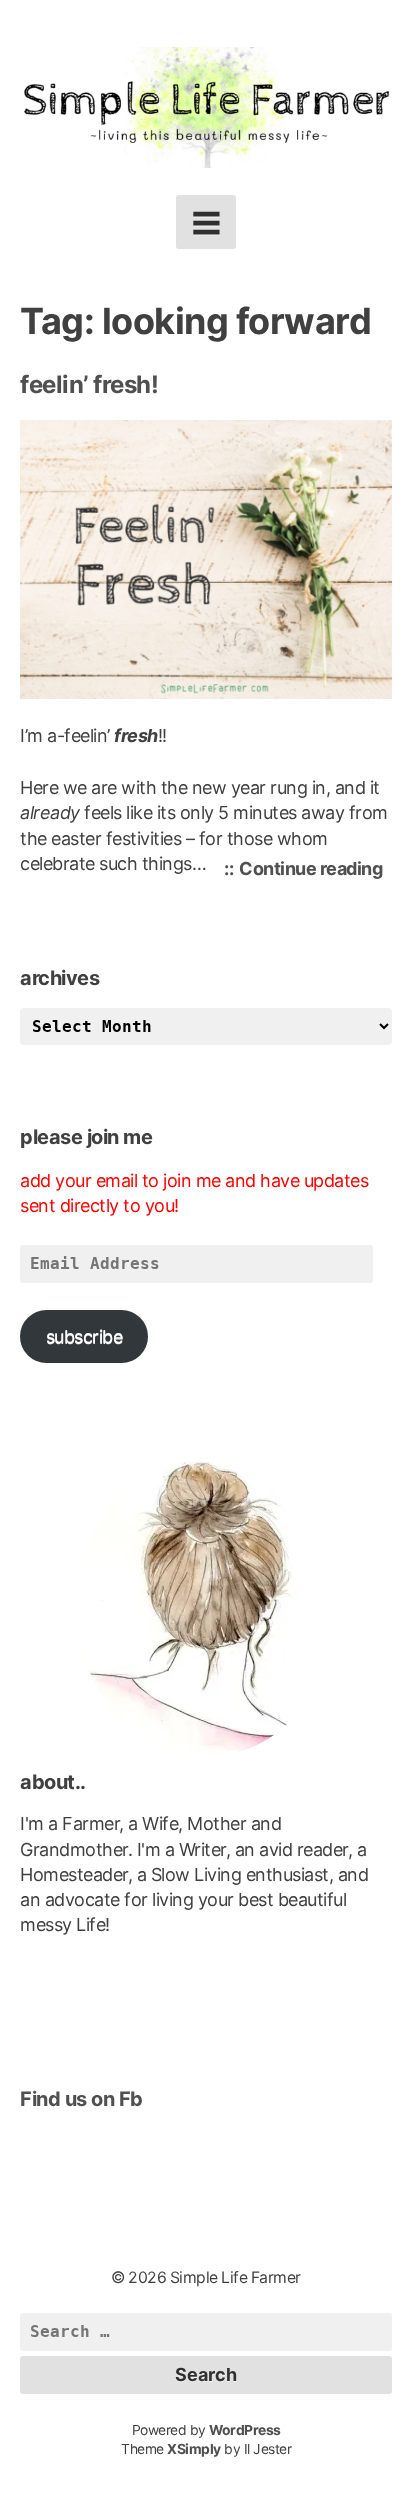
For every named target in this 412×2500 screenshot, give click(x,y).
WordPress (245, 2430)
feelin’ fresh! (89, 384)
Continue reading (315, 871)
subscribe (84, 1336)
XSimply (194, 2449)
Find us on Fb (81, 2099)
